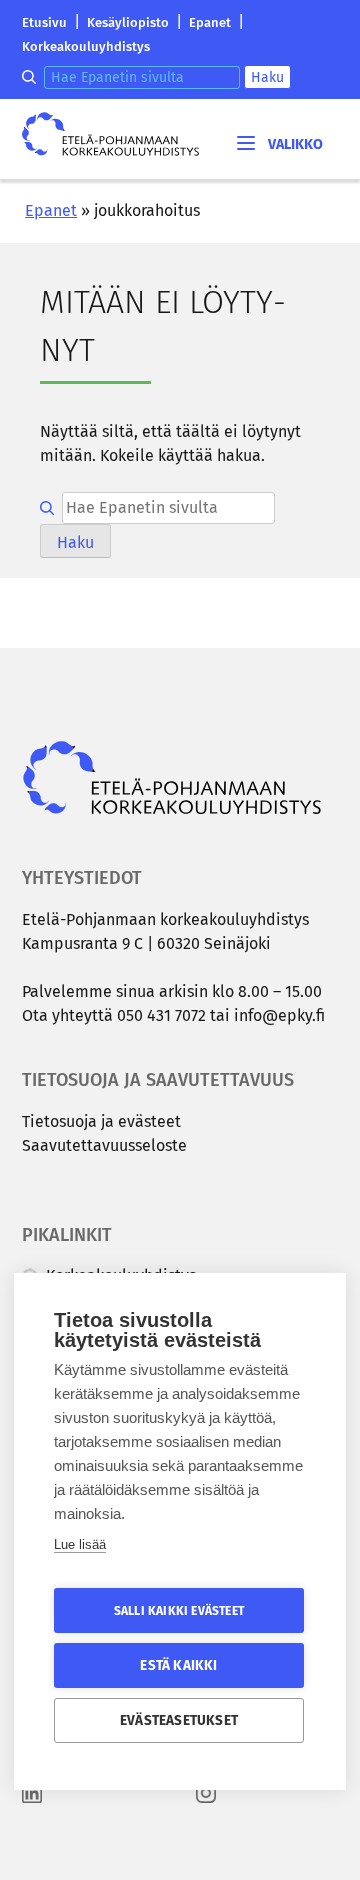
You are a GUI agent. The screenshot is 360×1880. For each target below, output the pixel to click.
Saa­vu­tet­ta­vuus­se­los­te (104, 1145)
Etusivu (44, 22)
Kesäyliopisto (128, 22)
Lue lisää (80, 1544)
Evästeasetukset (179, 1720)
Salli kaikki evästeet (179, 1611)
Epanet (210, 22)
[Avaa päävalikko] (279, 142)
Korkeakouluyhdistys (86, 46)
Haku (267, 77)
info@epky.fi (279, 1015)
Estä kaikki (178, 1665)
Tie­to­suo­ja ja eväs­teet (101, 1121)
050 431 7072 (161, 1015)
